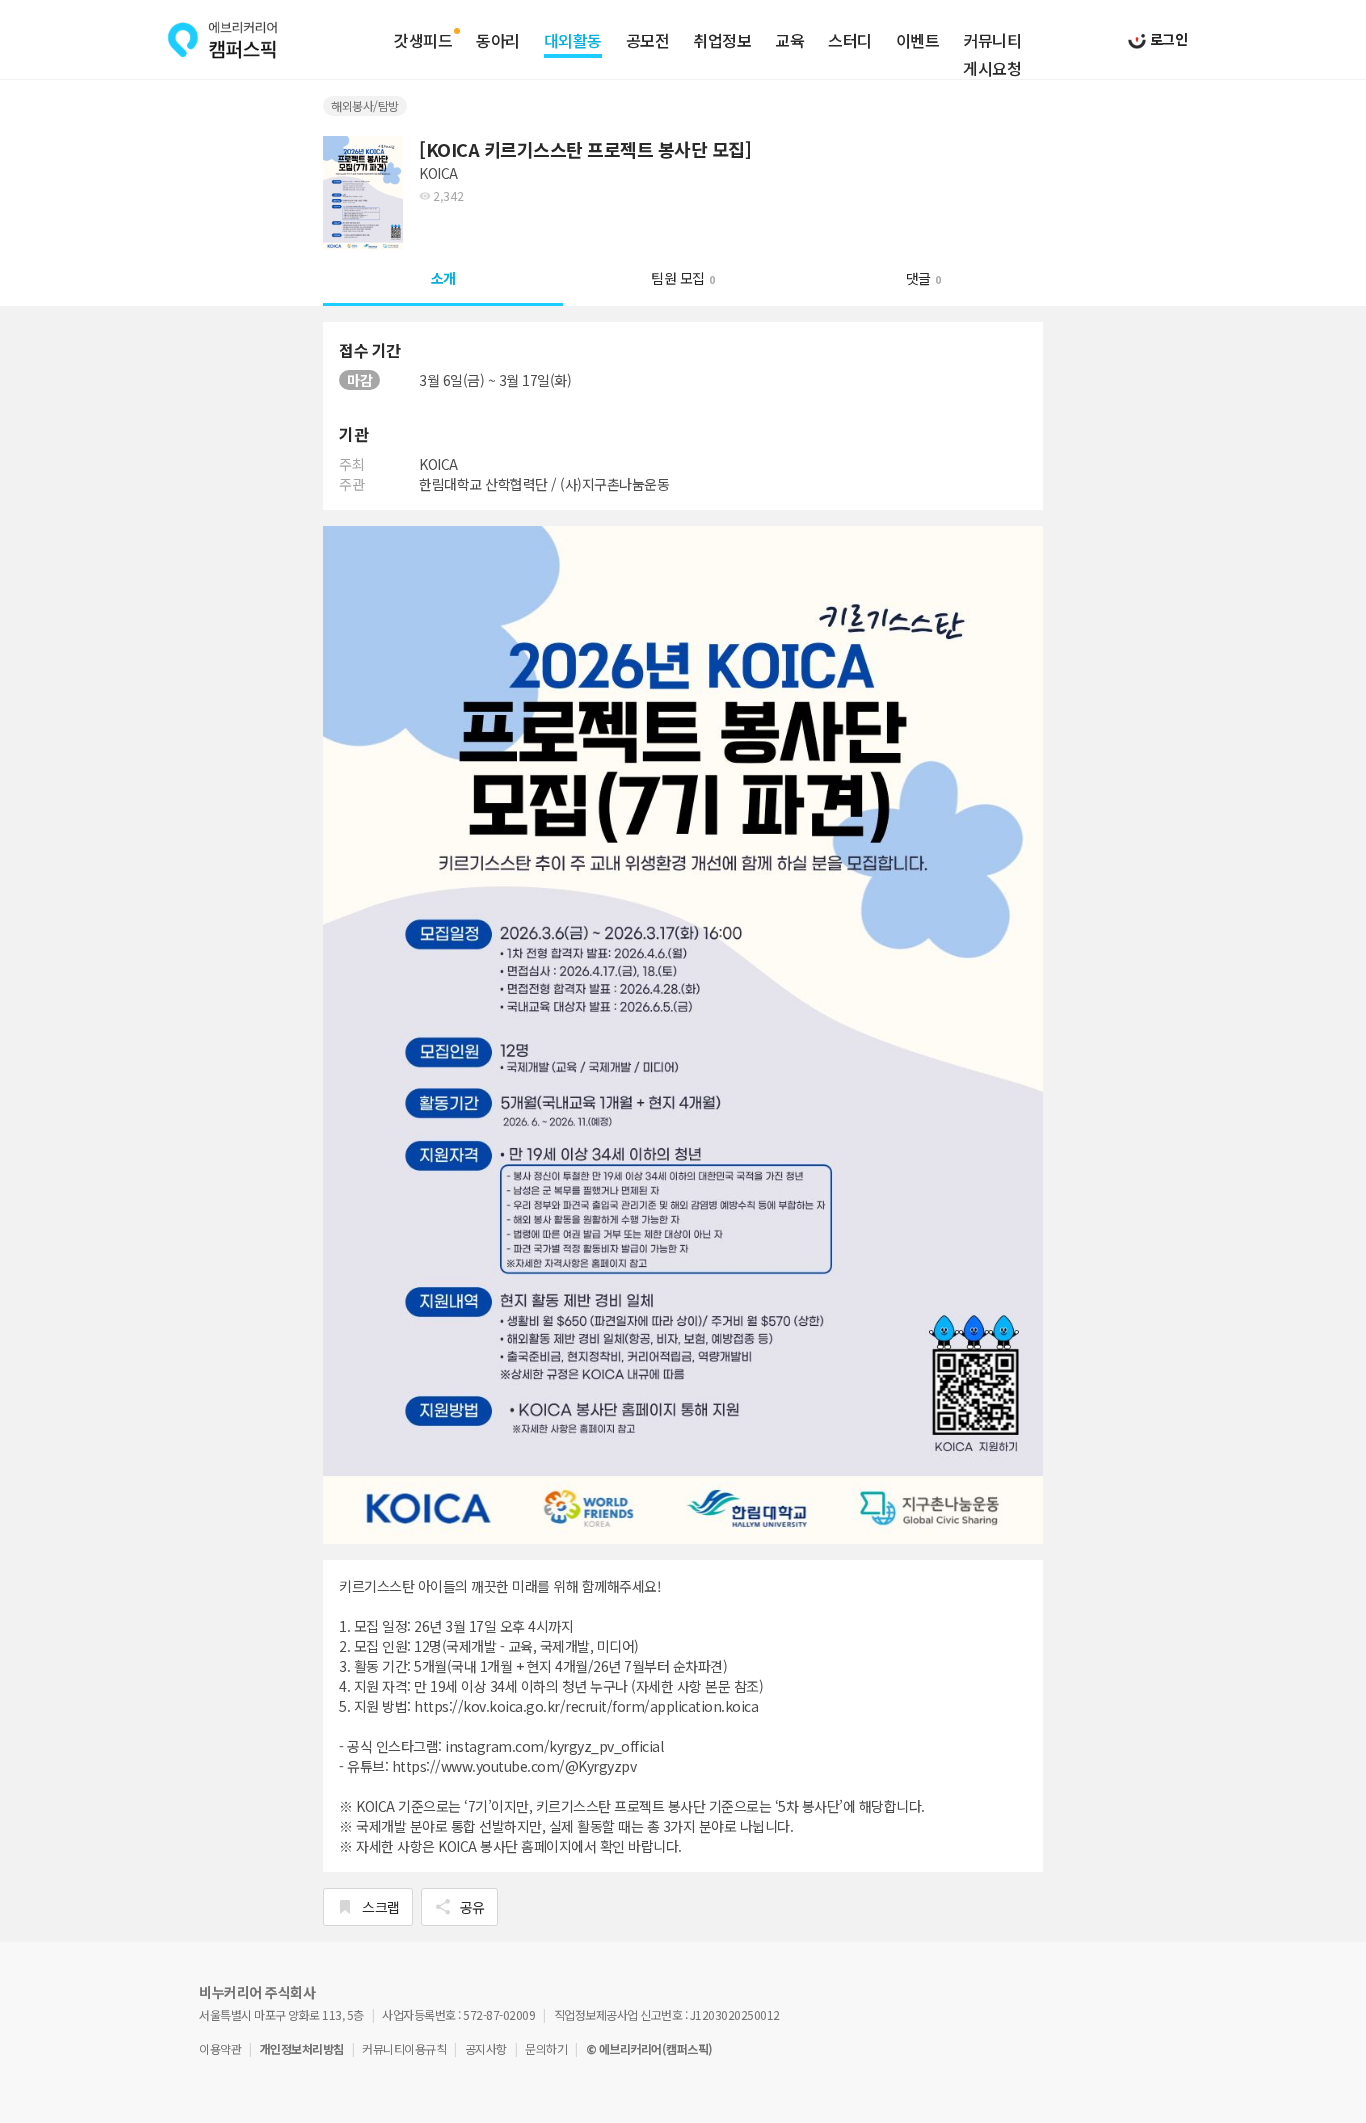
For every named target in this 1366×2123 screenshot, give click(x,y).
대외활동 (573, 41)
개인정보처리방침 (302, 2048)
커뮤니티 (992, 41)
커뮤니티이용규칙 (404, 2048)
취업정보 (722, 41)
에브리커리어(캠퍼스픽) (222, 40)
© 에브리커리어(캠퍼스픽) (649, 2048)
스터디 (850, 41)
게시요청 (992, 69)
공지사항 (486, 2048)
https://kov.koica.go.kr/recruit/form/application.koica (586, 1706)
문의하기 (546, 2048)
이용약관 (220, 2048)
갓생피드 (423, 41)
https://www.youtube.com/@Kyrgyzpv (514, 1766)
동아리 (498, 41)
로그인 (1166, 39)
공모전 (648, 41)
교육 (789, 41)
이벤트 (918, 41)
